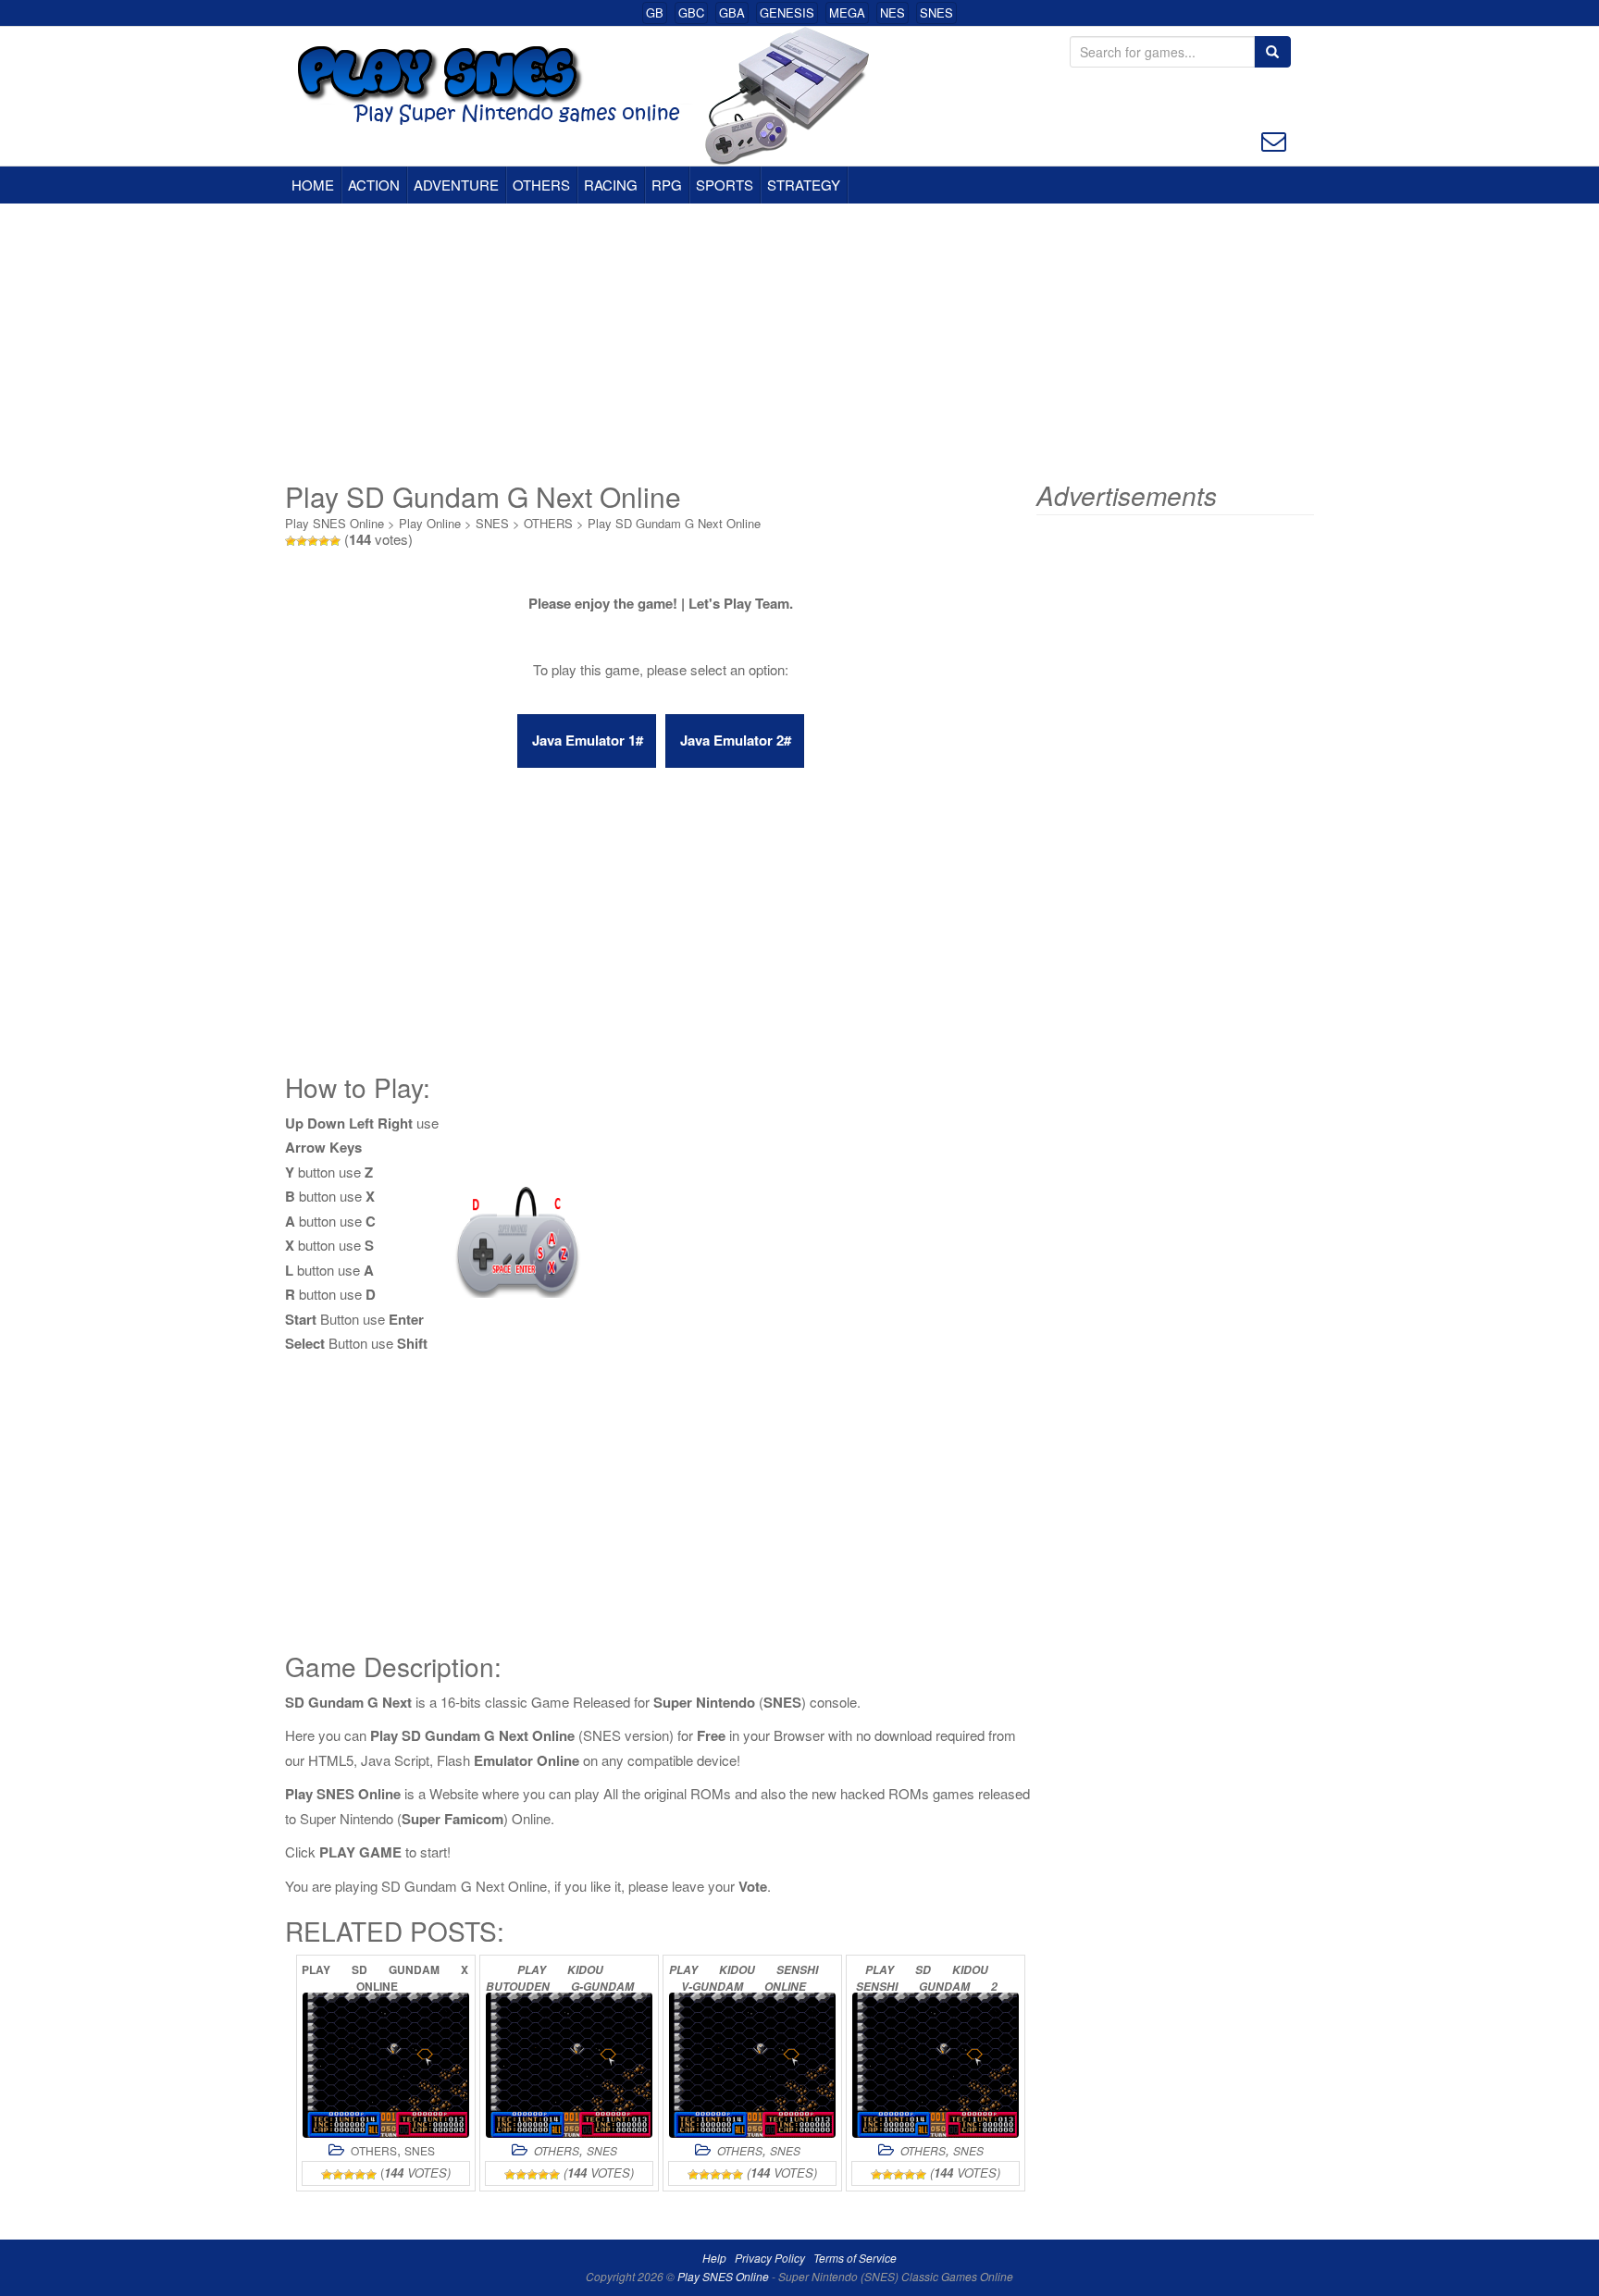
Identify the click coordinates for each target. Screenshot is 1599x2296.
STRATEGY (804, 185)
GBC (691, 12)
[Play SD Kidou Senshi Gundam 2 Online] (936, 2065)
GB (655, 12)
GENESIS (787, 12)
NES (892, 12)
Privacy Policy (770, 2258)
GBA (732, 12)
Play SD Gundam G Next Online (674, 523)
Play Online (430, 523)
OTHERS (541, 185)
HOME (313, 185)
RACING (611, 185)
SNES (936, 12)
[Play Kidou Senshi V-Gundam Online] (752, 2065)
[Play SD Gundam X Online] (386, 2065)
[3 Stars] (313, 541)
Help (714, 2258)
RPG (667, 185)
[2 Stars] (302, 541)
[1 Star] (291, 541)
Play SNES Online (335, 523)
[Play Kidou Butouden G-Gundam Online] (569, 2065)
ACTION (374, 185)
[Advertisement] (799, 342)
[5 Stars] (335, 541)
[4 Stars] (324, 541)
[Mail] (1274, 139)
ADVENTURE (456, 185)
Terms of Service (855, 2258)
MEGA (847, 12)
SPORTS (725, 185)
